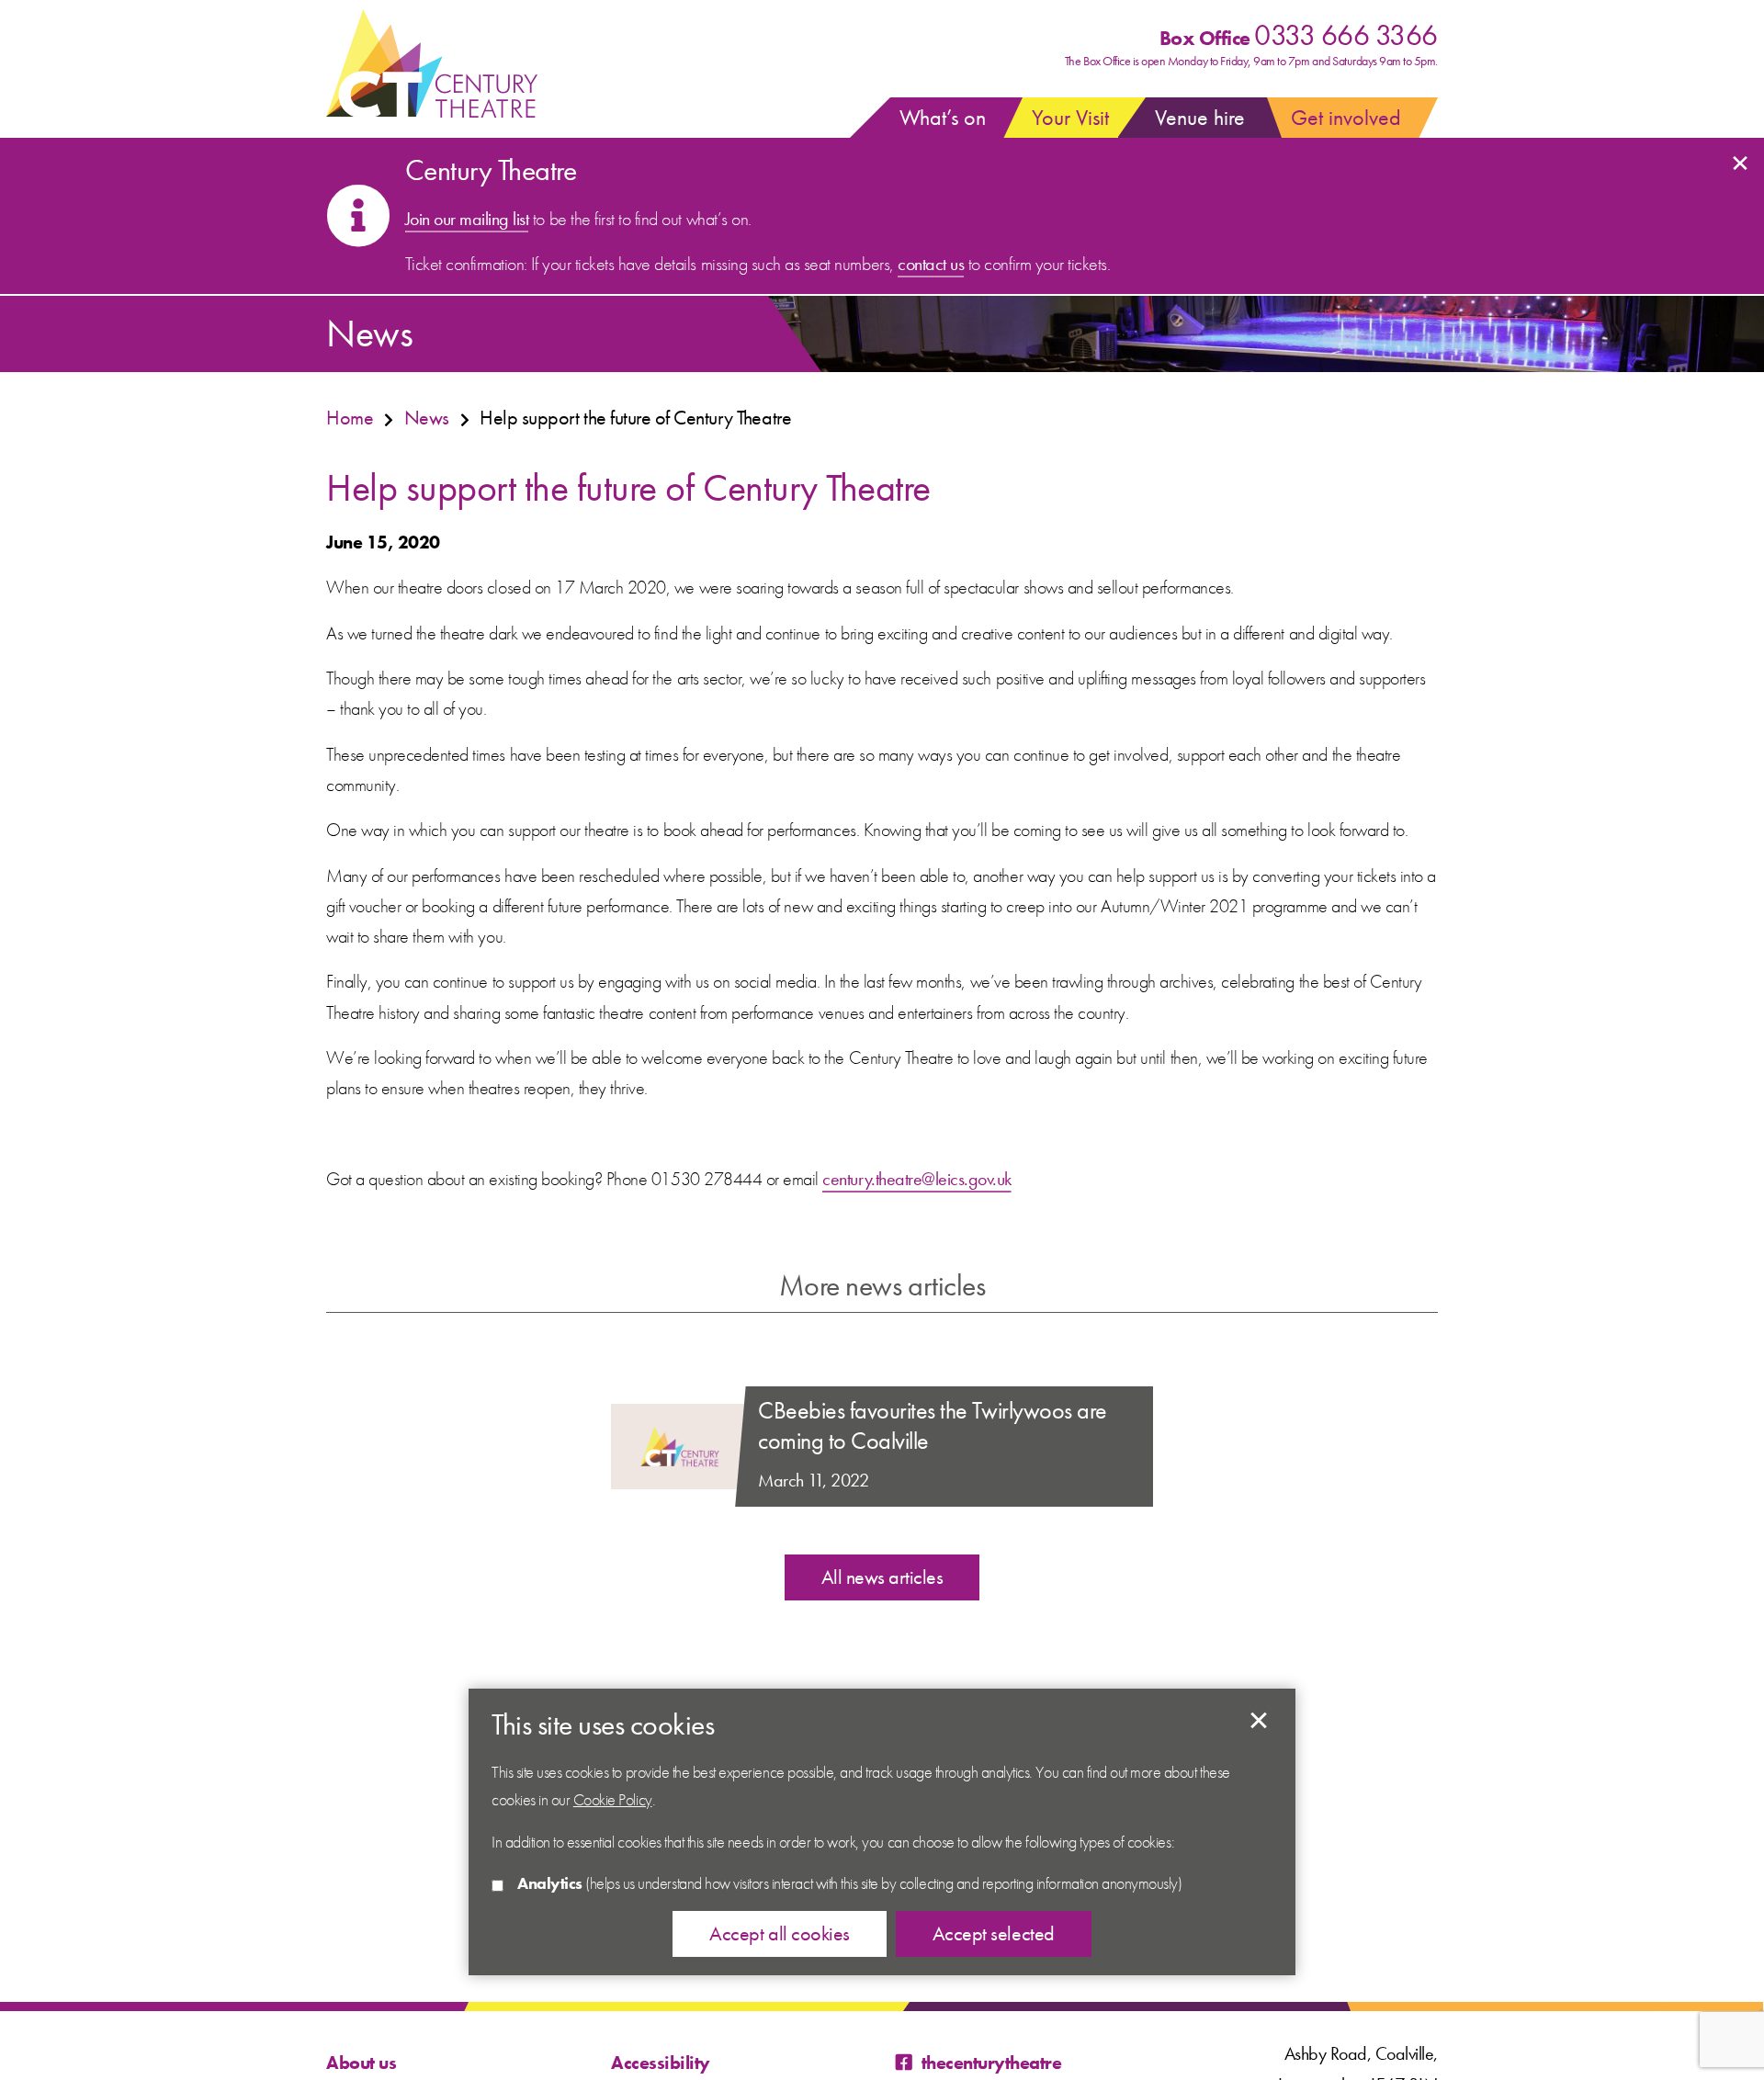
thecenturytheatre (991, 2063)
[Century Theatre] (432, 64)
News (427, 418)
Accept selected (1259, 1721)
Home (350, 418)
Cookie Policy (613, 1799)
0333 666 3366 (1346, 35)
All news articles (882, 1577)
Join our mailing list (467, 219)
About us (361, 2063)
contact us (931, 264)
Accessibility (661, 2063)
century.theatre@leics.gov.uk (917, 1179)
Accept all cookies (779, 1934)
